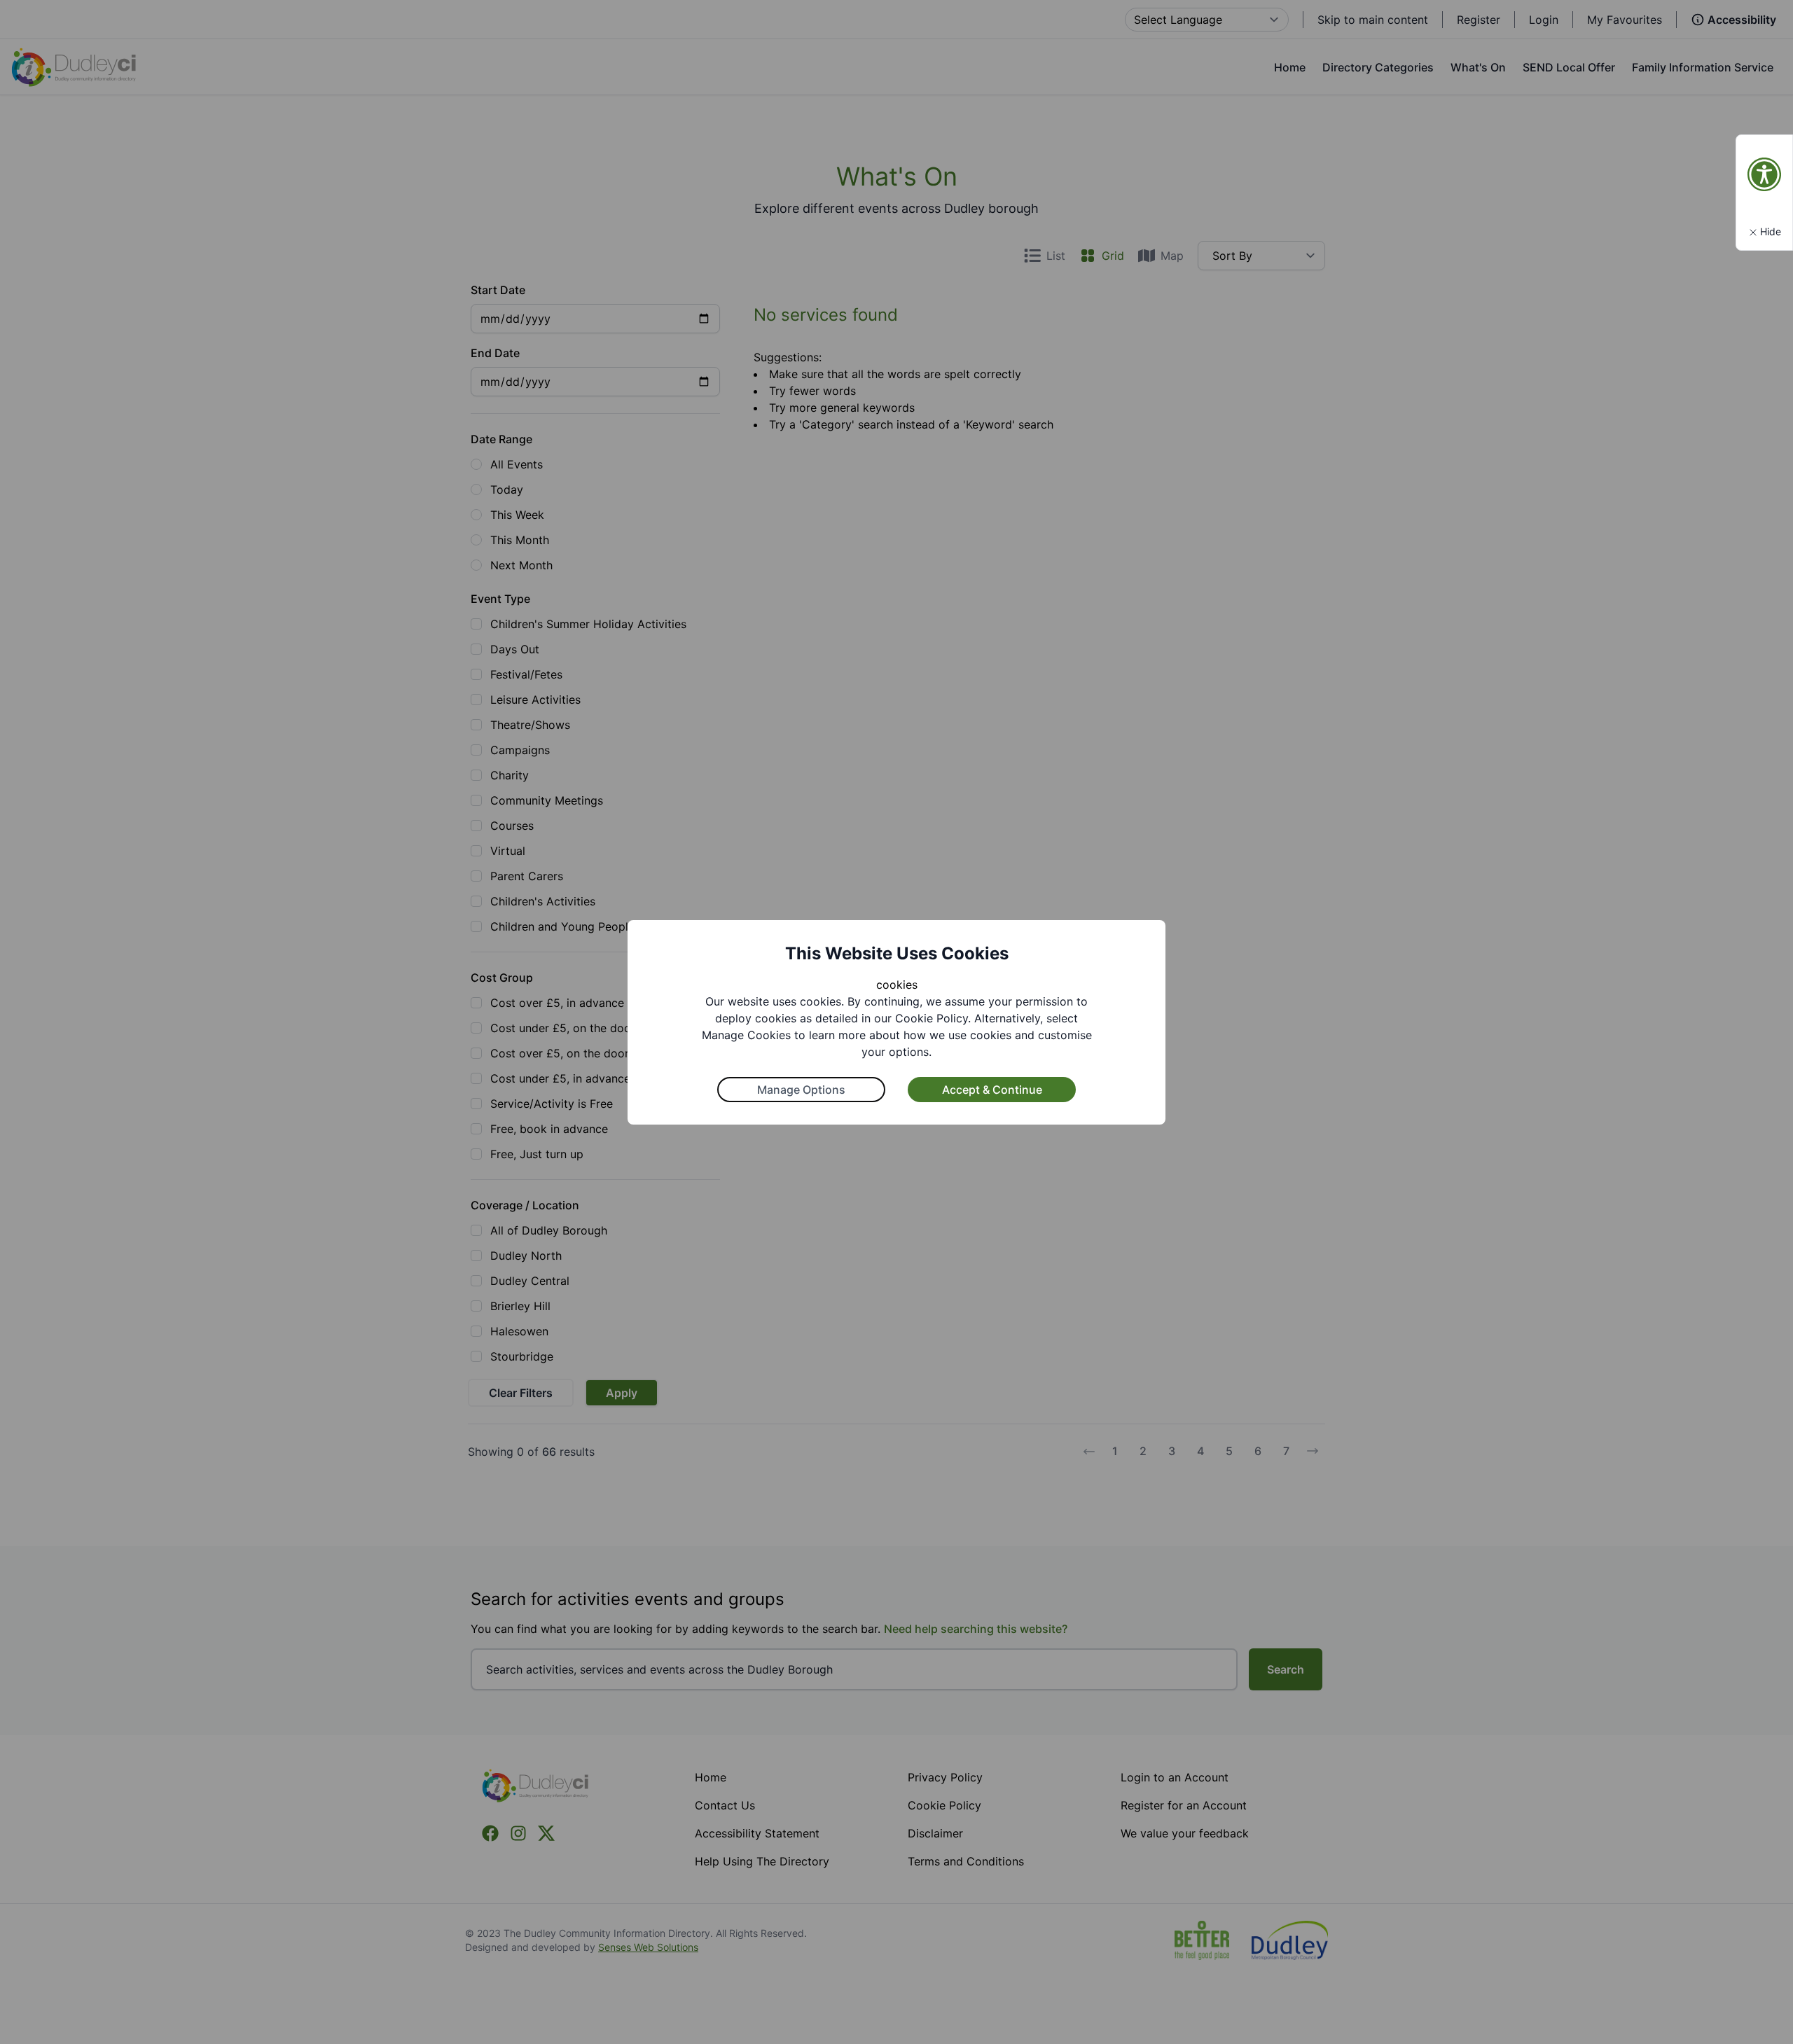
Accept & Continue (992, 1090)
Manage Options (801, 1090)
